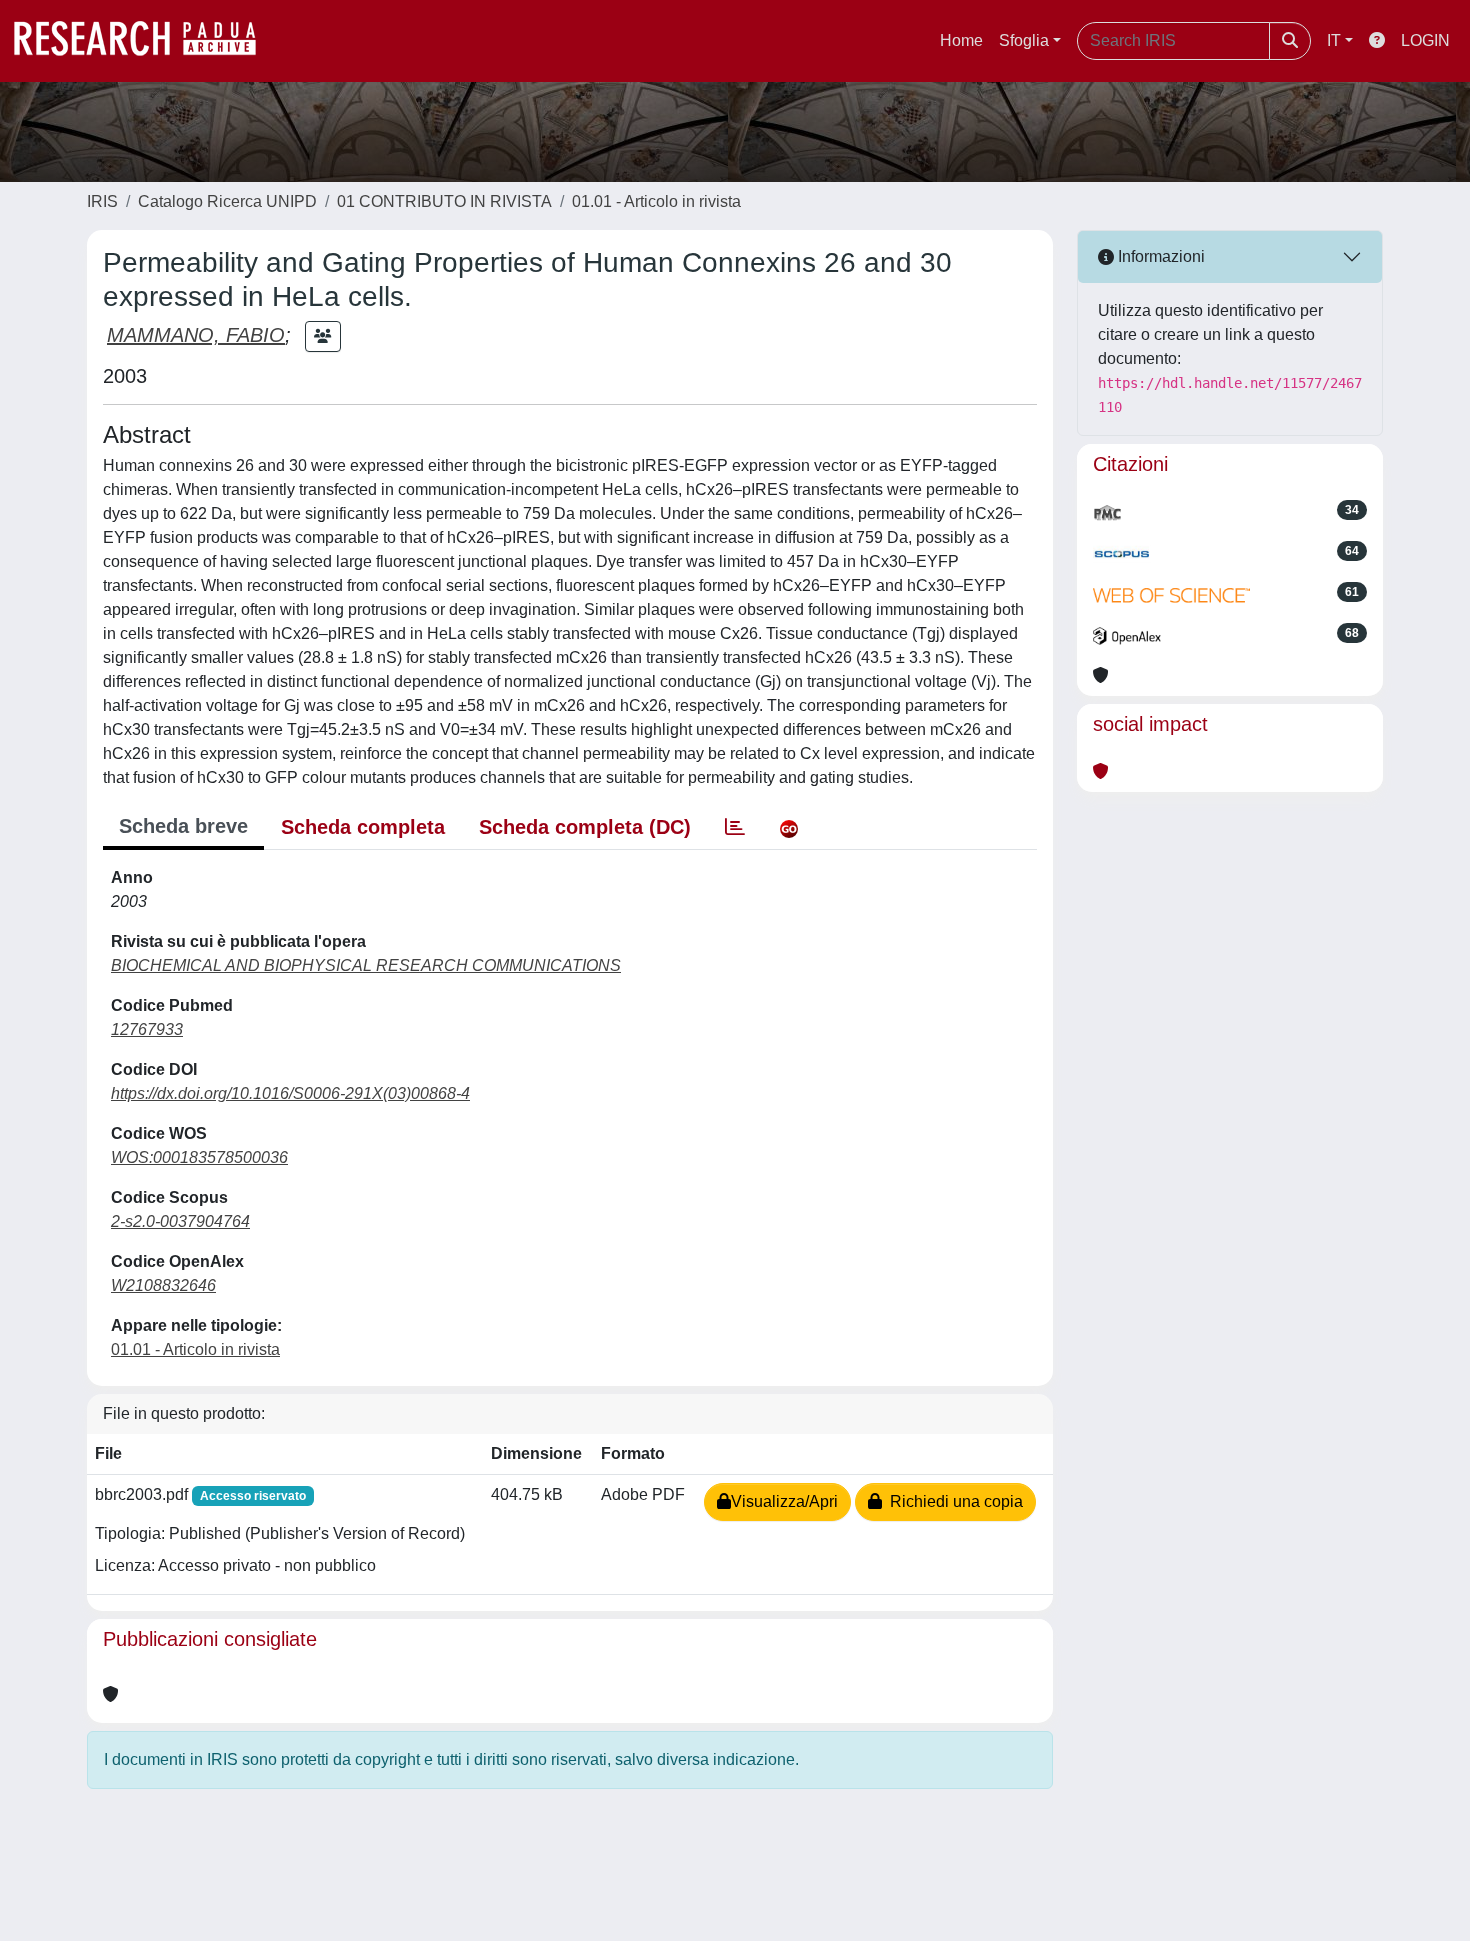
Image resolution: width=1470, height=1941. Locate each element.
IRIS (102, 201)
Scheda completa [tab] (363, 827)
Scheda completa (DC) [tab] (585, 827)
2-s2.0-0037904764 (180, 1221)
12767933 (147, 1029)
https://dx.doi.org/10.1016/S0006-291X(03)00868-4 (290, 1093)
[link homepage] (145, 41)
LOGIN (1425, 40)
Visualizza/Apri (784, 1501)
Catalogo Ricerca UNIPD (227, 201)
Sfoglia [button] (1024, 40)
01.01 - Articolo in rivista (656, 201)
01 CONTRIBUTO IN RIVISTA (444, 201)
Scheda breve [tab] (183, 826)
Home (961, 40)
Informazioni (1159, 256)
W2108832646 (163, 1285)
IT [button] (1334, 40)
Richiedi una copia (952, 1501)
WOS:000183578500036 (199, 1157)
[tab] (735, 827)
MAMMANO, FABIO (196, 335)
